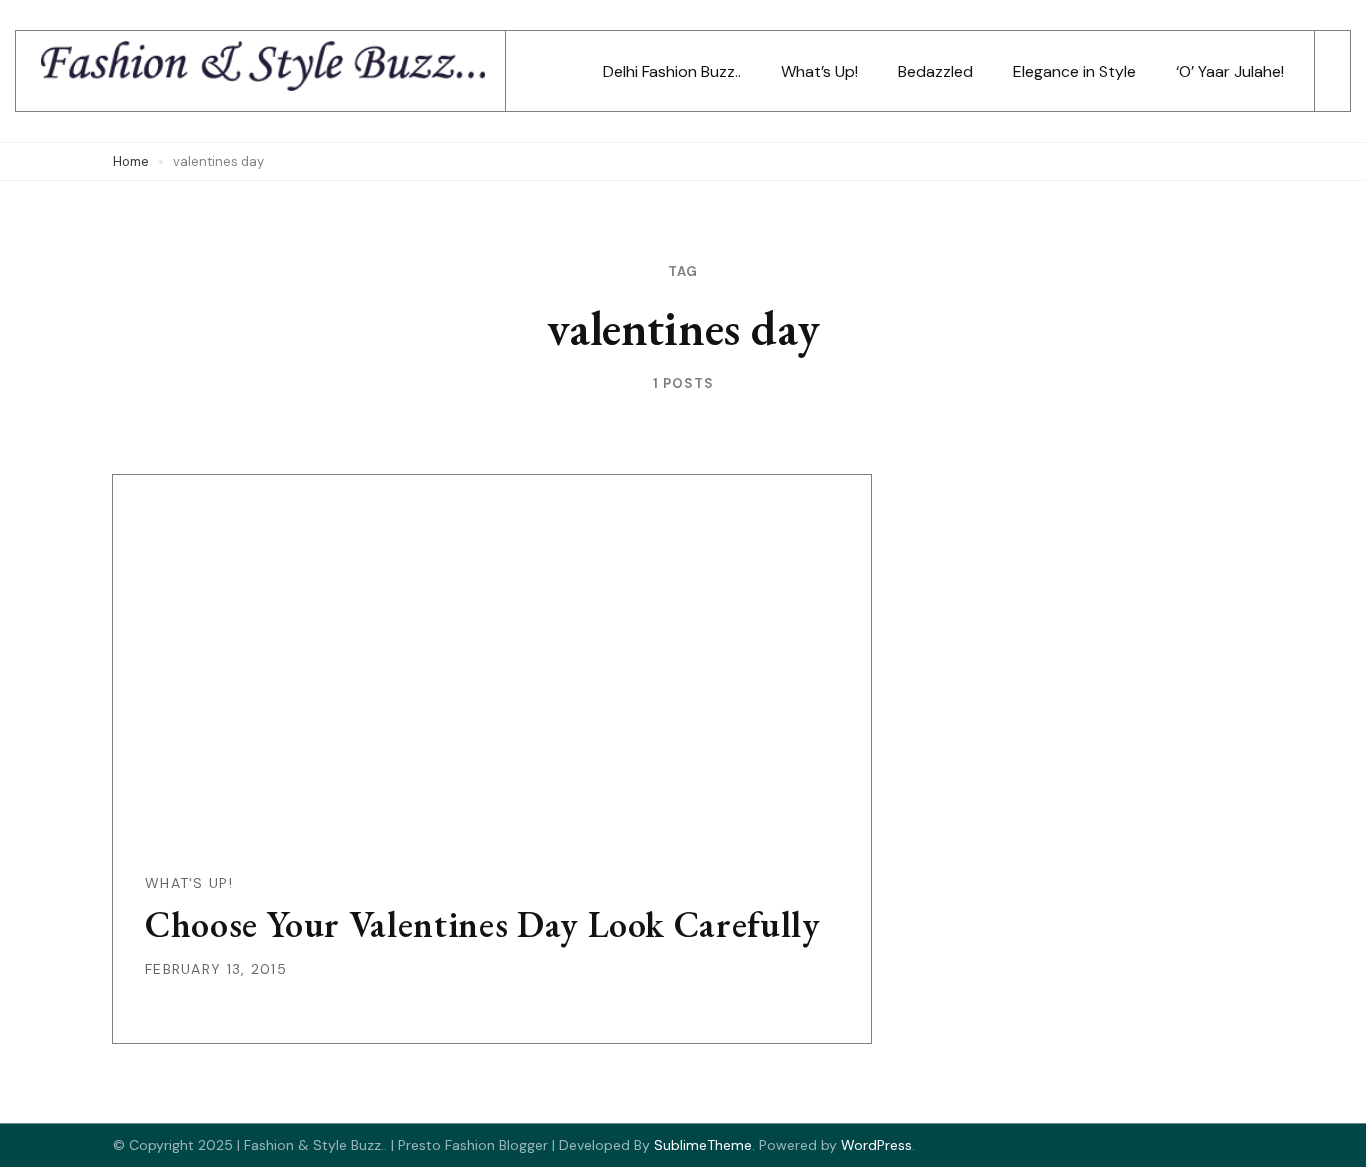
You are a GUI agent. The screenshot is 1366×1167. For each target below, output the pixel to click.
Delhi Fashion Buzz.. (672, 71)
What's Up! (189, 883)
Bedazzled (935, 71)
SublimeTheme (703, 1145)
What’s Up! (819, 71)
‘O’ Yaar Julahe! (1230, 71)
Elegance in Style (1074, 71)
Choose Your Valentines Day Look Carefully (483, 924)
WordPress (876, 1145)
